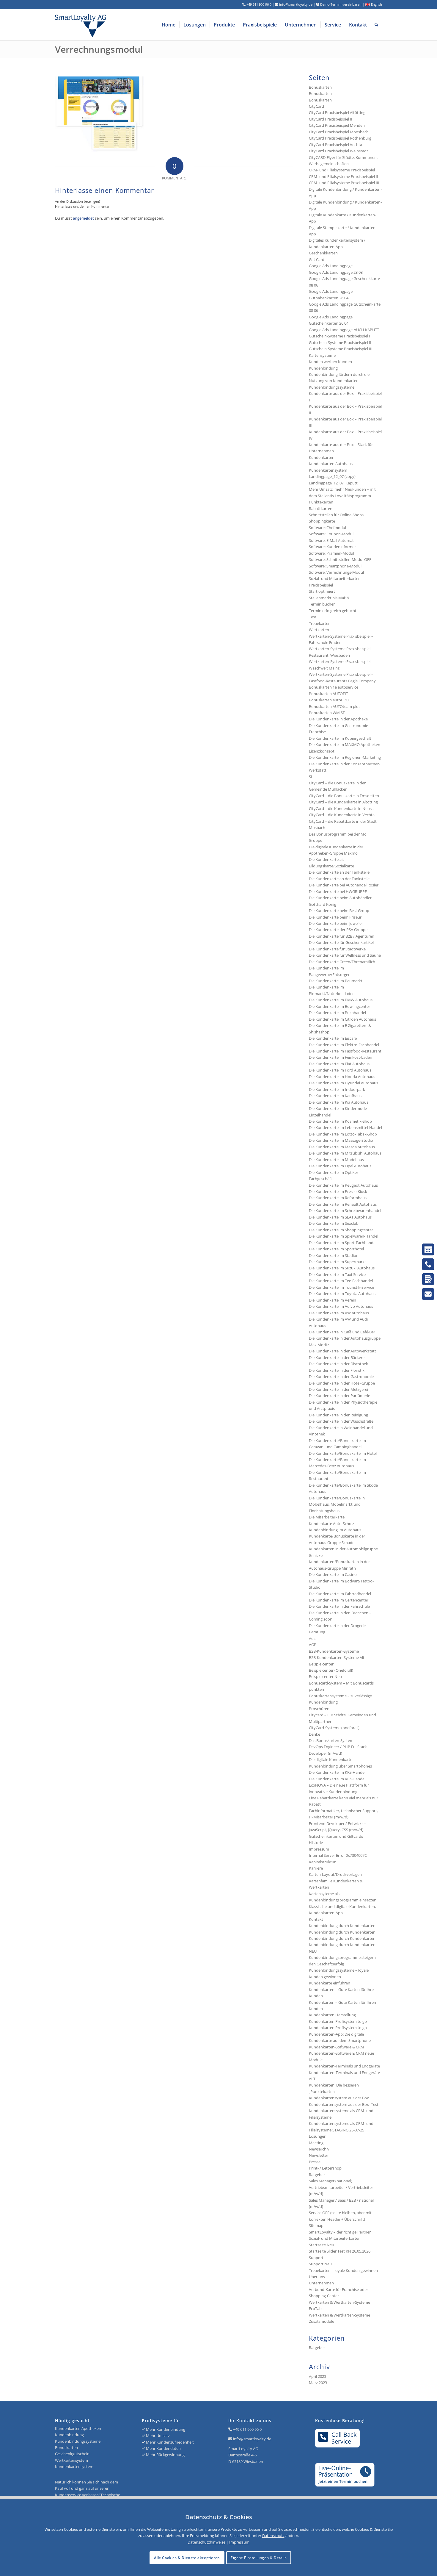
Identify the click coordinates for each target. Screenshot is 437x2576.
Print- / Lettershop (325, 2168)
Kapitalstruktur (322, 1862)
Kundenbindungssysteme (332, 387)
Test (313, 617)
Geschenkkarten (323, 253)
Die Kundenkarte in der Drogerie (337, 1626)
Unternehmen (321, 2283)
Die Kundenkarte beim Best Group (339, 911)
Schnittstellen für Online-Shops (336, 515)
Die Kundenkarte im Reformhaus (338, 1198)
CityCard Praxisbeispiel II (331, 119)
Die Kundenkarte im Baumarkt (336, 981)
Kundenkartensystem (328, 470)
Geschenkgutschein (72, 2454)
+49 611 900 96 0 (247, 2429)
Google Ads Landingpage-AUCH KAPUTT (344, 330)
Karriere (316, 1868)
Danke (315, 1734)
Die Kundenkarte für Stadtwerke (337, 949)
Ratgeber (317, 2175)
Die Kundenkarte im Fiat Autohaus (339, 1064)
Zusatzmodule (322, 2321)
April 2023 (317, 2376)
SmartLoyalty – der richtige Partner (340, 2232)
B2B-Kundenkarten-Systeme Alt (337, 1657)
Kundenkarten (322, 457)
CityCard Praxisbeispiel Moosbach (339, 132)
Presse (315, 2162)
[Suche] (377, 25)
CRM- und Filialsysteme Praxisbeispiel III (344, 183)
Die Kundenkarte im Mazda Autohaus (342, 1147)
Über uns (317, 2277)
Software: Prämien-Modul (331, 553)
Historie (316, 1843)
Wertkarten (319, 630)
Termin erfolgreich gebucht (333, 611)
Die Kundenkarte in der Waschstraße (341, 1421)
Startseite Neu (322, 2245)
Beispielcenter (321, 1664)
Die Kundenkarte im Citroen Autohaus (342, 1019)
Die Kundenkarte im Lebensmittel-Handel (345, 1127)
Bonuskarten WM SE (327, 713)
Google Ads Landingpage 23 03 (336, 272)
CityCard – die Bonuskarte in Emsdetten (344, 796)
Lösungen (318, 2136)
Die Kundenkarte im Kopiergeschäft (340, 738)
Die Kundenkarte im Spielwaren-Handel (344, 1236)
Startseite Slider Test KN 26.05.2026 (340, 2251)
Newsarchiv (319, 2149)
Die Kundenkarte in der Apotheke (338, 719)
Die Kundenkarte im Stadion (334, 1255)
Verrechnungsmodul (99, 49)
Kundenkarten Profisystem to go (338, 2021)
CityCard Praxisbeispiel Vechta (335, 145)
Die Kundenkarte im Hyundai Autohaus (344, 1083)
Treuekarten (320, 623)
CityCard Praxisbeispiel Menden (337, 125)
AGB (313, 1645)
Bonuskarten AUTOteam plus (335, 706)
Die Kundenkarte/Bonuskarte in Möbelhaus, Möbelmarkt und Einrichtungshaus (337, 1504)
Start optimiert (322, 591)
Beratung (317, 1632)
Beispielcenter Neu (325, 1676)
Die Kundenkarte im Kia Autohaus (339, 1102)
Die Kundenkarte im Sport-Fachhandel (343, 1243)
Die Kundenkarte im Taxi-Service (337, 1274)
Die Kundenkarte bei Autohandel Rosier (344, 885)
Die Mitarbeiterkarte (327, 1517)
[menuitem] (169, 25)
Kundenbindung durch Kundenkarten (342, 1926)
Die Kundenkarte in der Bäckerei (337, 1357)
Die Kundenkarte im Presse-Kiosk (338, 1191)
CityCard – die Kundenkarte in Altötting (343, 802)
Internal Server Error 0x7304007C (338, 1855)
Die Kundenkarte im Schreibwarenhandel (345, 1210)
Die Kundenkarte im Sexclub (334, 1223)
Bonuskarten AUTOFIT (328, 694)
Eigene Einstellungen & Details (259, 2558)
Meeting (316, 2143)
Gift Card (317, 259)
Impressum (319, 1849)
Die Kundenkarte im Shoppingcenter (341, 1230)
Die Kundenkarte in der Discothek (338, 1364)
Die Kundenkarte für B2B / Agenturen (342, 936)
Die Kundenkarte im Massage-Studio (341, 1140)
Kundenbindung (323, 368)
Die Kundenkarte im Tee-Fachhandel (341, 1281)
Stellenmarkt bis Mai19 (329, 598)
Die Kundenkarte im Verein (333, 1300)
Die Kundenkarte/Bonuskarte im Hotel (343, 1453)
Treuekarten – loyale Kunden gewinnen (343, 2270)
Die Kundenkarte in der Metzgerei (338, 1389)
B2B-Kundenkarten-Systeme (334, 1651)
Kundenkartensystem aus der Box (339, 2098)
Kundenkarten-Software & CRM (337, 2047)
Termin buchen (322, 604)
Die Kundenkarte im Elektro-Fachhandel (344, 1045)
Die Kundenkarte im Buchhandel (337, 1013)
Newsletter (319, 2155)
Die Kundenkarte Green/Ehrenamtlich (342, 962)
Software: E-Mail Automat (331, 540)
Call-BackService (344, 2438)
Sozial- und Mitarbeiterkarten (335, 2238)
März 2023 (318, 2383)
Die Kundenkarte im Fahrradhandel (340, 1594)
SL (311, 777)
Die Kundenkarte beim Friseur (335, 917)
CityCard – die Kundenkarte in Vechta (342, 815)
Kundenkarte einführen (330, 1983)
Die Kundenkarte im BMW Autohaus (341, 1000)
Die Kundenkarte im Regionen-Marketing (345, 757)
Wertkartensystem (71, 2460)
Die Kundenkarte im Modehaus (336, 1160)
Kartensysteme (322, 355)
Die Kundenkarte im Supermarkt (337, 1262)
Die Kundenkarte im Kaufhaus (335, 1096)
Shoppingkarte (322, 521)
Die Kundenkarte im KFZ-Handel (337, 1772)
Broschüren (319, 1709)
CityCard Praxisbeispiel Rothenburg (340, 138)
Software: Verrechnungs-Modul (336, 572)
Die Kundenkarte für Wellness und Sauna (345, 955)
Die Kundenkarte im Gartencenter (339, 1600)
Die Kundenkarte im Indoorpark (337, 1089)
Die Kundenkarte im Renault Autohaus (343, 1204)
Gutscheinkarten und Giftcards (336, 1836)
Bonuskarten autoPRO (329, 700)
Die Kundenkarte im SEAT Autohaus (340, 1217)
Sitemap (316, 2225)
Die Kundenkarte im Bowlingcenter (339, 1006)
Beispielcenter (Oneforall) (331, 1670)
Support (316, 2258)
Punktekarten (321, 502)
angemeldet (83, 218)
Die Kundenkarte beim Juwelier (336, 923)
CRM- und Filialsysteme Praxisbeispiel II (344, 176)
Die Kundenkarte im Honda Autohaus (342, 1077)
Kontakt (316, 1919)
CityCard (316, 106)
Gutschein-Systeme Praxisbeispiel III (341, 349)
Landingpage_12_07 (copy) (332, 476)
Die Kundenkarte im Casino (333, 1574)
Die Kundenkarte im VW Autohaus (339, 1313)
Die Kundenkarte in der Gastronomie (341, 1377)
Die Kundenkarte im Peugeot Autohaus (343, 1185)
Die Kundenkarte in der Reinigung (338, 1415)
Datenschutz (273, 2536)
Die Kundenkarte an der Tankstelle (339, 872)
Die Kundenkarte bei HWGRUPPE (338, 891)
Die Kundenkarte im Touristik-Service (341, 1287)
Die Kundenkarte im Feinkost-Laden (341, 1057)
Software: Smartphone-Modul (335, 566)
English (376, 4)
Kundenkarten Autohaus (331, 464)
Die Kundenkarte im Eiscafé (333, 1038)
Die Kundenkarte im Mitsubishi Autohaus (345, 1153)
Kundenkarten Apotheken (78, 2428)
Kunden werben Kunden (330, 362)
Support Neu (320, 2264)
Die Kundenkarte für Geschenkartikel (341, 942)
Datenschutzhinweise (206, 2542)
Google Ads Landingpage (331, 266)
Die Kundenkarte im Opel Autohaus (340, 1166)
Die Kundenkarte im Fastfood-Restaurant (345, 1051)
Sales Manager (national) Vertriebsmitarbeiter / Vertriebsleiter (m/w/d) (341, 2187)
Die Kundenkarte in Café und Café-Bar (342, 1332)
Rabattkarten (321, 509)
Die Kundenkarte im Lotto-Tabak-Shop (343, 1134)
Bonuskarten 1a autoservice (334, 687)
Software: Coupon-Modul (331, 534)
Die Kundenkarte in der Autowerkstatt (342, 1351)
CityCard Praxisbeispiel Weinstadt (338, 151)
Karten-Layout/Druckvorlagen (335, 1874)
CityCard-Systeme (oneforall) (334, 1728)
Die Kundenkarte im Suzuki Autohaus (342, 1268)
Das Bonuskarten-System (331, 1740)
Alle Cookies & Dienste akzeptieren (187, 2558)
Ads (312, 1638)
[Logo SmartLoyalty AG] (120, 25)
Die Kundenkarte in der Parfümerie (339, 1396)
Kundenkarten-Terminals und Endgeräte (344, 2066)
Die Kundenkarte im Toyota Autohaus (342, 1294)
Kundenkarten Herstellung (332, 2015)
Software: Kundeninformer (332, 547)
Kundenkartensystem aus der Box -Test (344, 2104)
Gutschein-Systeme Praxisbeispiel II (340, 342)
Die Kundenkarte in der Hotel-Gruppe (342, 1383)
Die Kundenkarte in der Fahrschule (339, 1606)
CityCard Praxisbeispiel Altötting (337, 112)
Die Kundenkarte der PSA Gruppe (338, 930)
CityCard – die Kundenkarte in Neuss (341, 808)
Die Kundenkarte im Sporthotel (336, 1249)
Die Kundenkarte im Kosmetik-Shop (340, 1121)
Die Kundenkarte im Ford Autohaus (340, 1070)
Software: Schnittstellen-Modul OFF (340, 559)
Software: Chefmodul (327, 528)
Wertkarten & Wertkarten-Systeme (339, 2315)
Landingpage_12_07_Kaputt (333, 483)
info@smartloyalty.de (252, 2439)
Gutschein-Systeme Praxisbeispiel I (339, 336)
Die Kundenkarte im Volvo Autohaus (341, 1306)
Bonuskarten (320, 87)
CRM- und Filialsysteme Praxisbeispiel (342, 170)
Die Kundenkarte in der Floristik (337, 1370)
